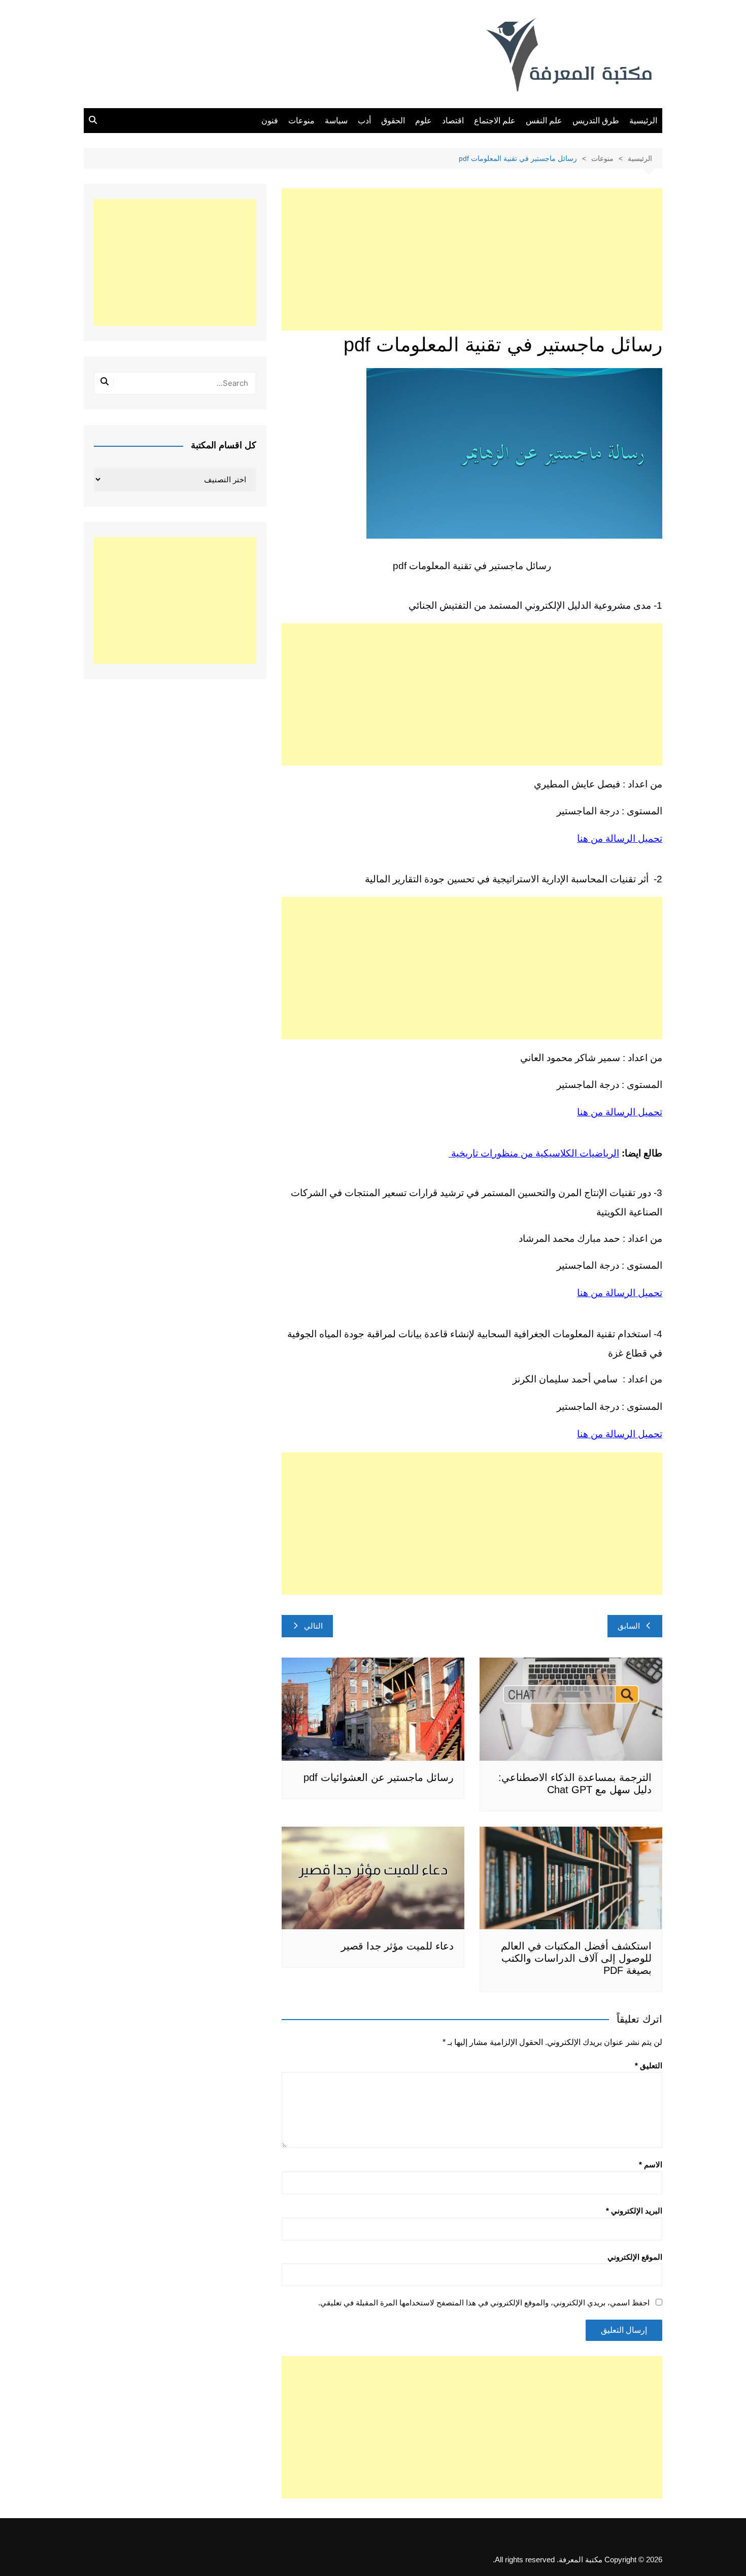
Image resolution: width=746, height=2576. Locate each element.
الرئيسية (643, 121)
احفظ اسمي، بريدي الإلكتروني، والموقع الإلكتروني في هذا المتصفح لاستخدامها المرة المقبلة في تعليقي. (484, 2303)
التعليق (649, 2066)
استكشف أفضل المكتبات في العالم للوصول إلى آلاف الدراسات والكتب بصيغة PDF (576, 1958)
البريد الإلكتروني (634, 2211)
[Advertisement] (472, 259)
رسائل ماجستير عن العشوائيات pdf (379, 1777)
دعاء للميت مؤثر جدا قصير (397, 1946)
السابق (629, 1626)
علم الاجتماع (495, 121)
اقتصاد (453, 121)
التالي (313, 1626)
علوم (423, 121)
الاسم (651, 2165)
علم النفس (544, 121)
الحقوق (393, 121)
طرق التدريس (596, 121)
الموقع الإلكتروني (635, 2257)
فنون (270, 121)
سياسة (336, 121)
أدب (364, 121)
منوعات (301, 121)
